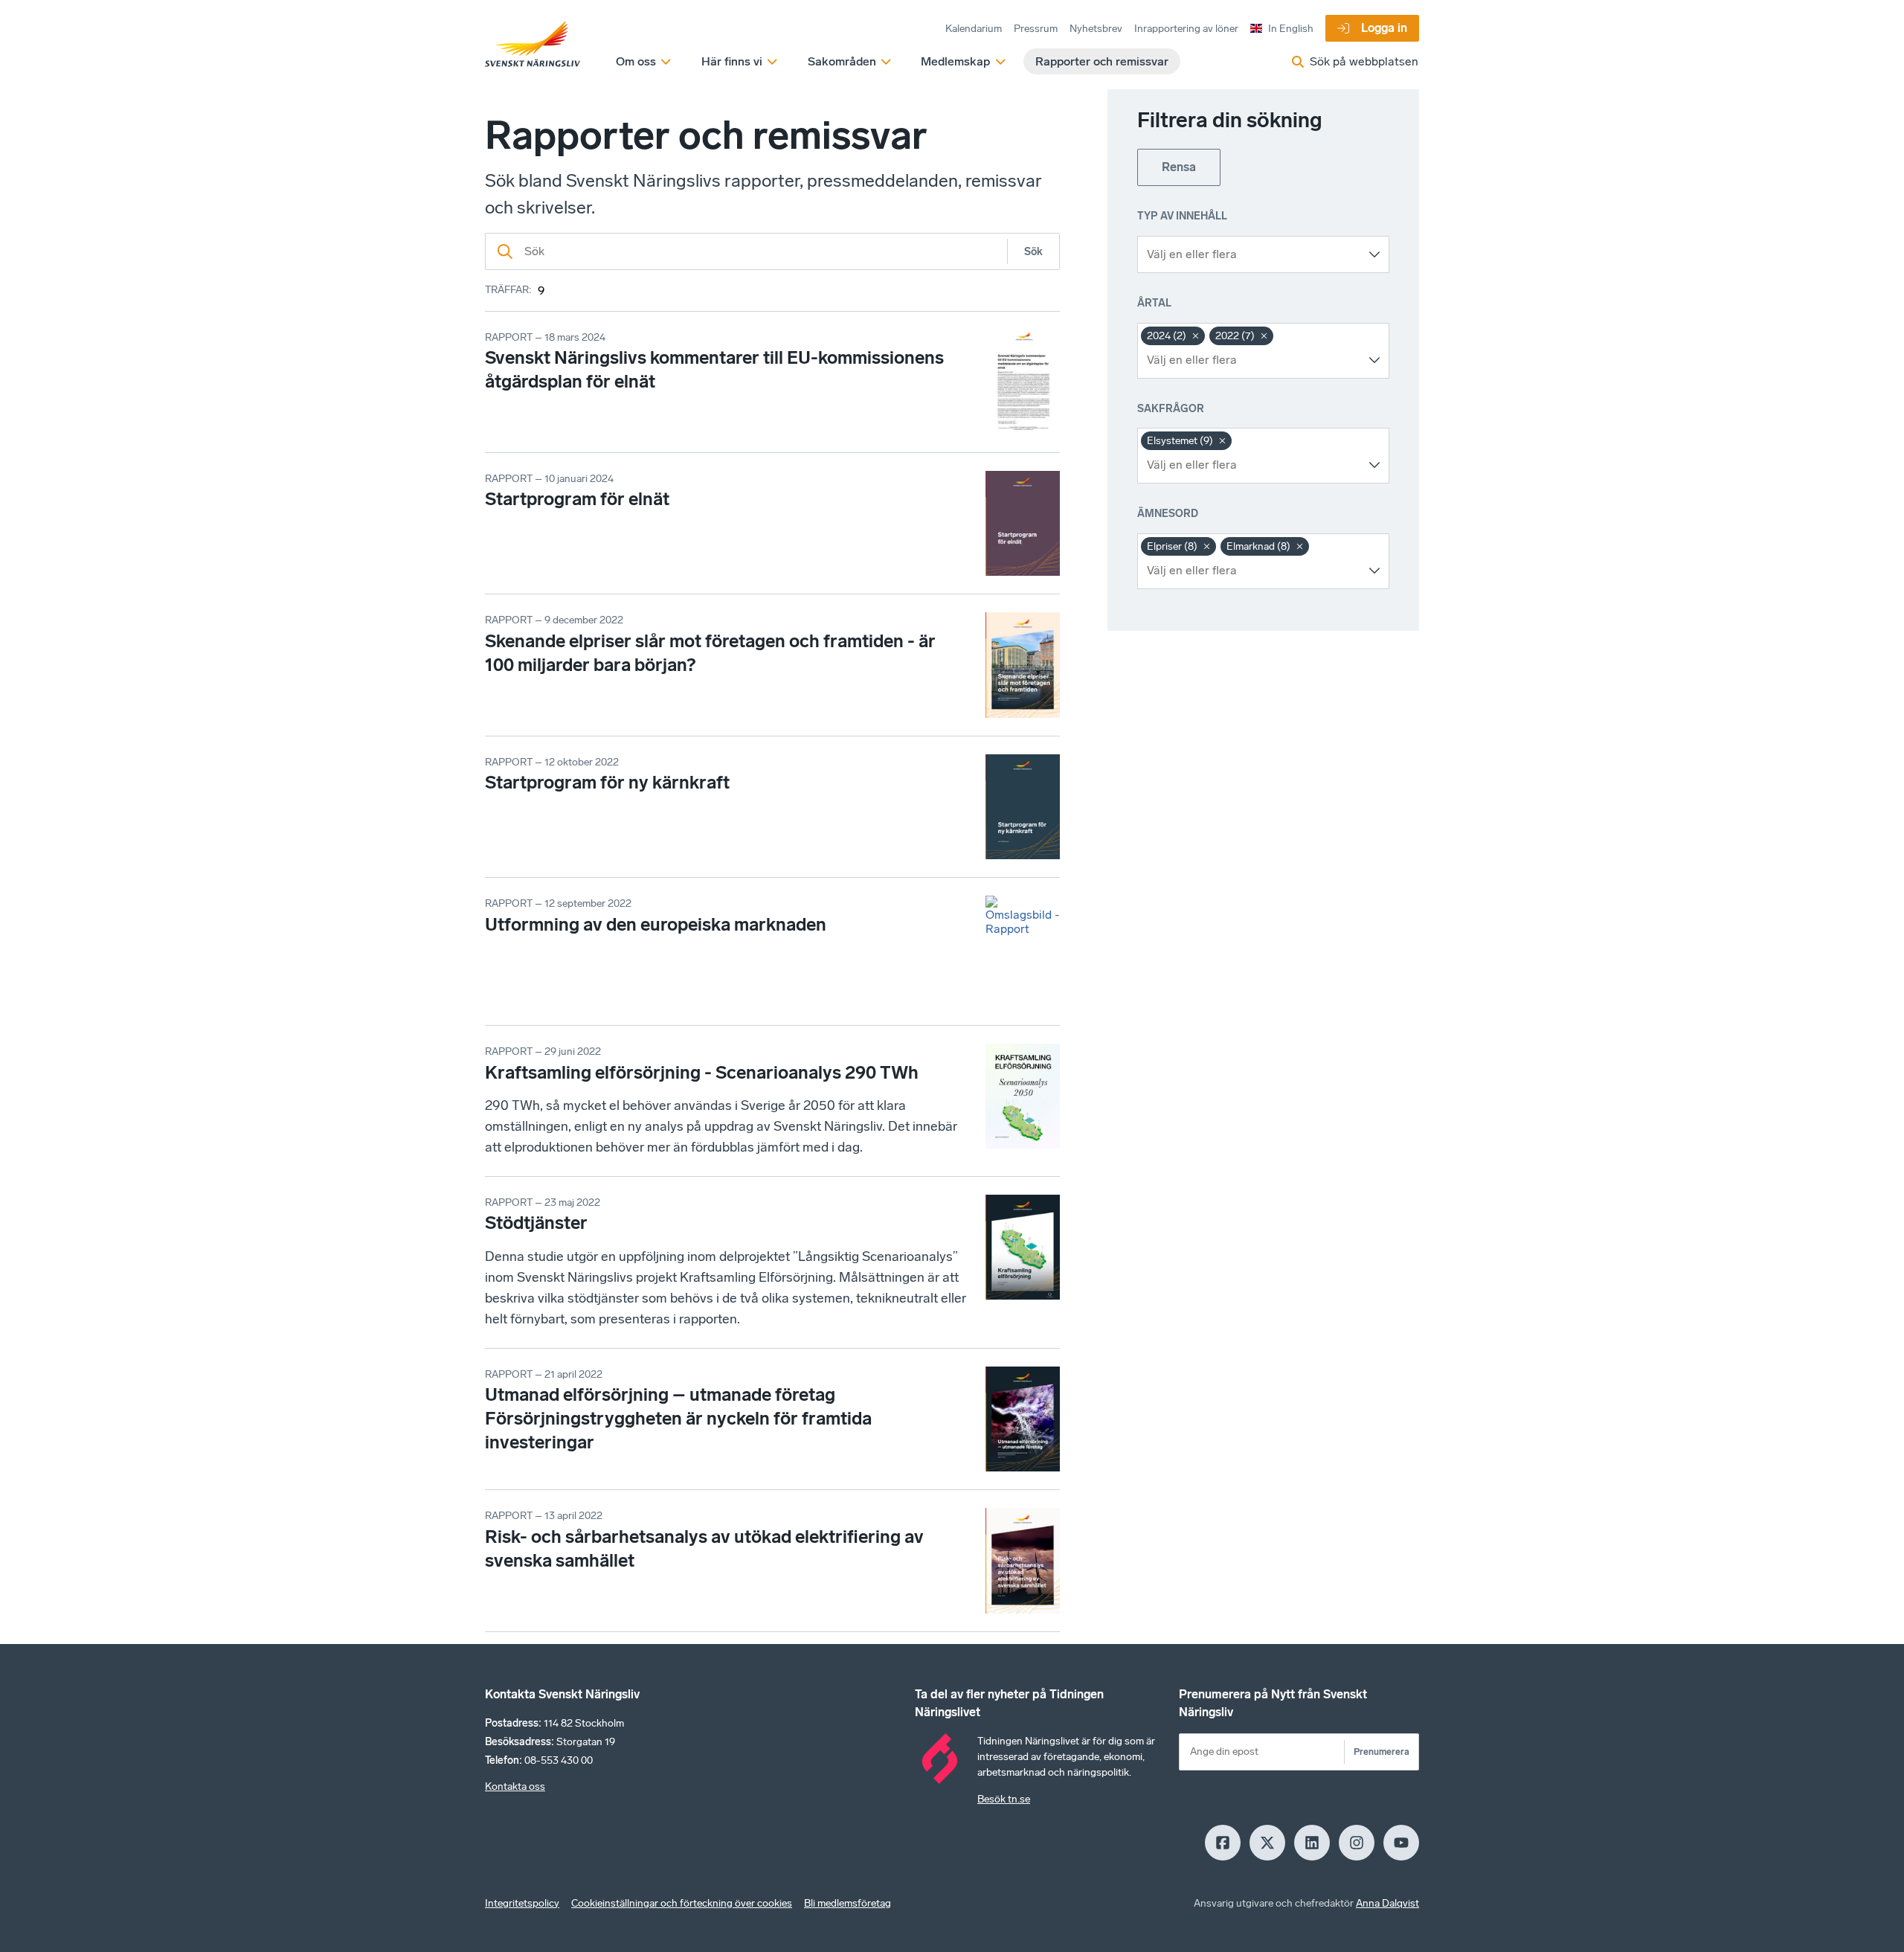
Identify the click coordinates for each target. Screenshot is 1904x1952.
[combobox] (1252, 254)
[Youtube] (1401, 1843)
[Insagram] (1357, 1843)
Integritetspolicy (522, 1903)
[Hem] (533, 45)
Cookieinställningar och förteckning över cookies (682, 1903)
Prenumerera (1382, 1752)
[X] (1267, 1843)
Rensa (1179, 167)
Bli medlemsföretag (848, 1903)
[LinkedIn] (1312, 1843)
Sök (1033, 252)
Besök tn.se (1004, 1799)
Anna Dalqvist (1387, 1903)
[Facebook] (1223, 1843)
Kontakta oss (515, 1786)
